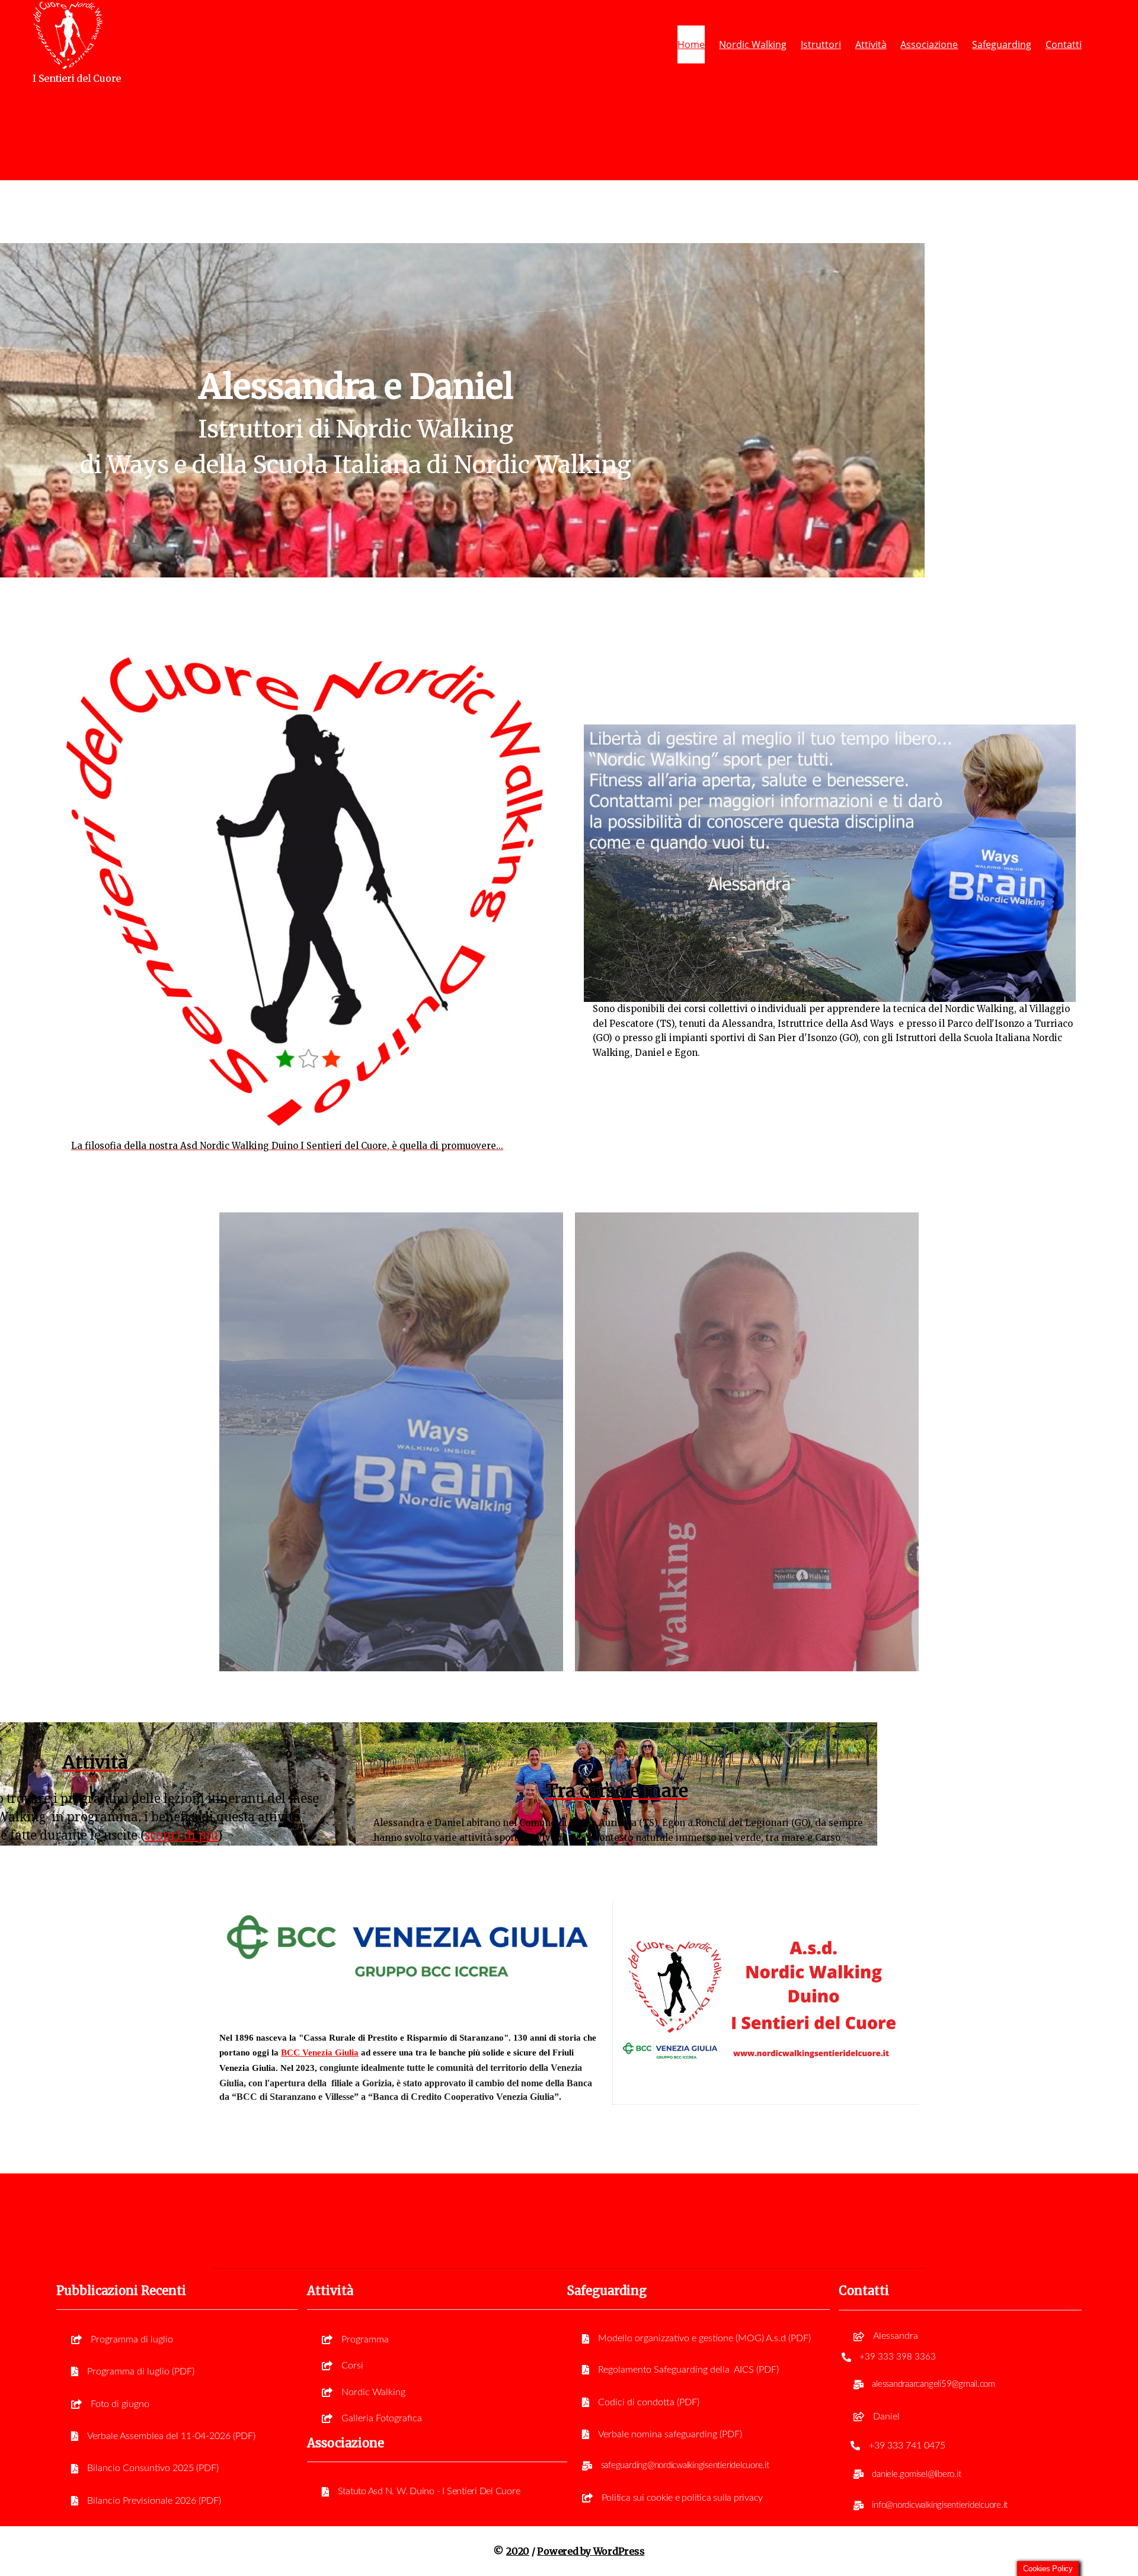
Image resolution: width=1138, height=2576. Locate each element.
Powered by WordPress (591, 2551)
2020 (518, 2551)
